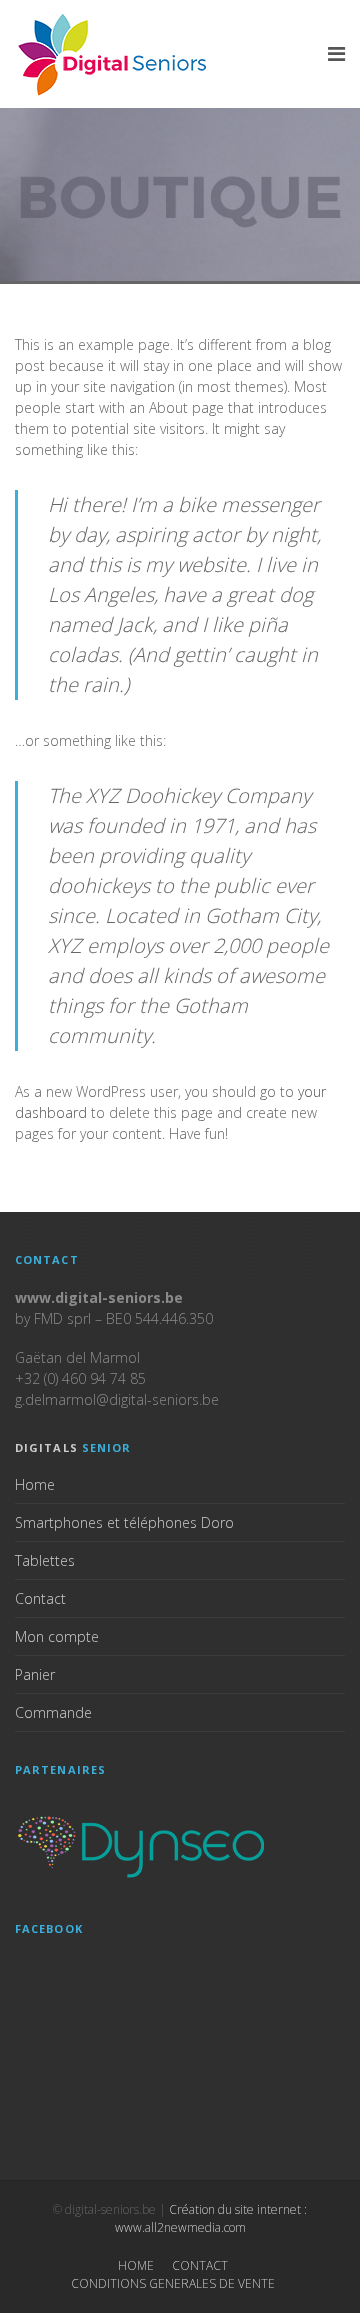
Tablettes (45, 1560)
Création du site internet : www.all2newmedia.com (211, 2218)
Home (35, 1484)
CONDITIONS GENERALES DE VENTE (173, 2283)
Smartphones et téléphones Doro (124, 1522)
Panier (35, 1674)
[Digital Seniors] (115, 54)
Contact (40, 1598)
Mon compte (57, 1636)
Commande (53, 1712)
